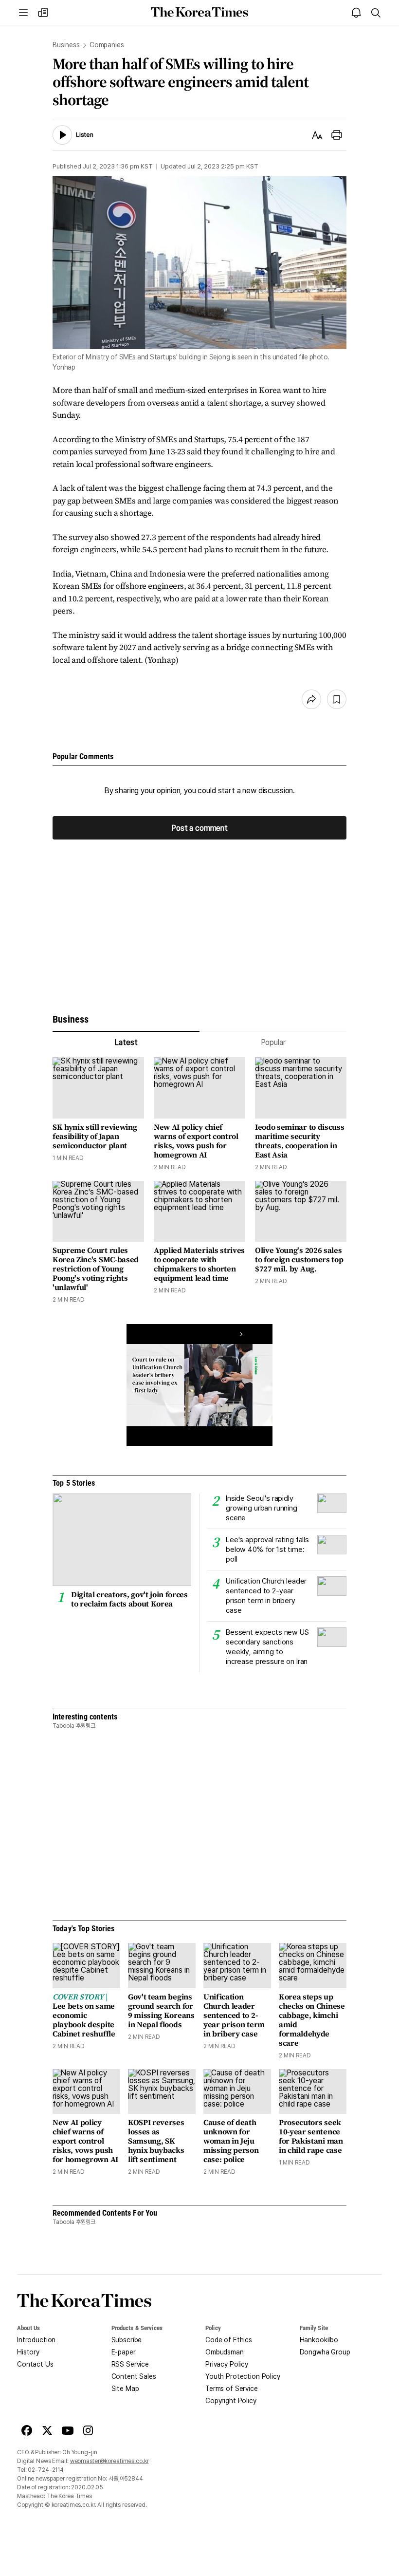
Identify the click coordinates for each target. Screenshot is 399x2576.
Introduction (36, 2340)
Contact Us (35, 2364)
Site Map (125, 2389)
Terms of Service (232, 2389)
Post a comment (199, 828)
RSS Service (130, 2364)
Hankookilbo (319, 2340)
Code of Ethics (229, 2340)
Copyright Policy (231, 2401)
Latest (126, 1042)
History (28, 2352)
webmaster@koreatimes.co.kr (109, 2461)
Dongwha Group (325, 2352)
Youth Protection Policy (243, 2376)
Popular (273, 1042)
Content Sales (134, 2376)
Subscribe (127, 2340)
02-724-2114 (46, 2470)
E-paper (124, 2352)
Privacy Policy (227, 2364)
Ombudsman (225, 2352)
